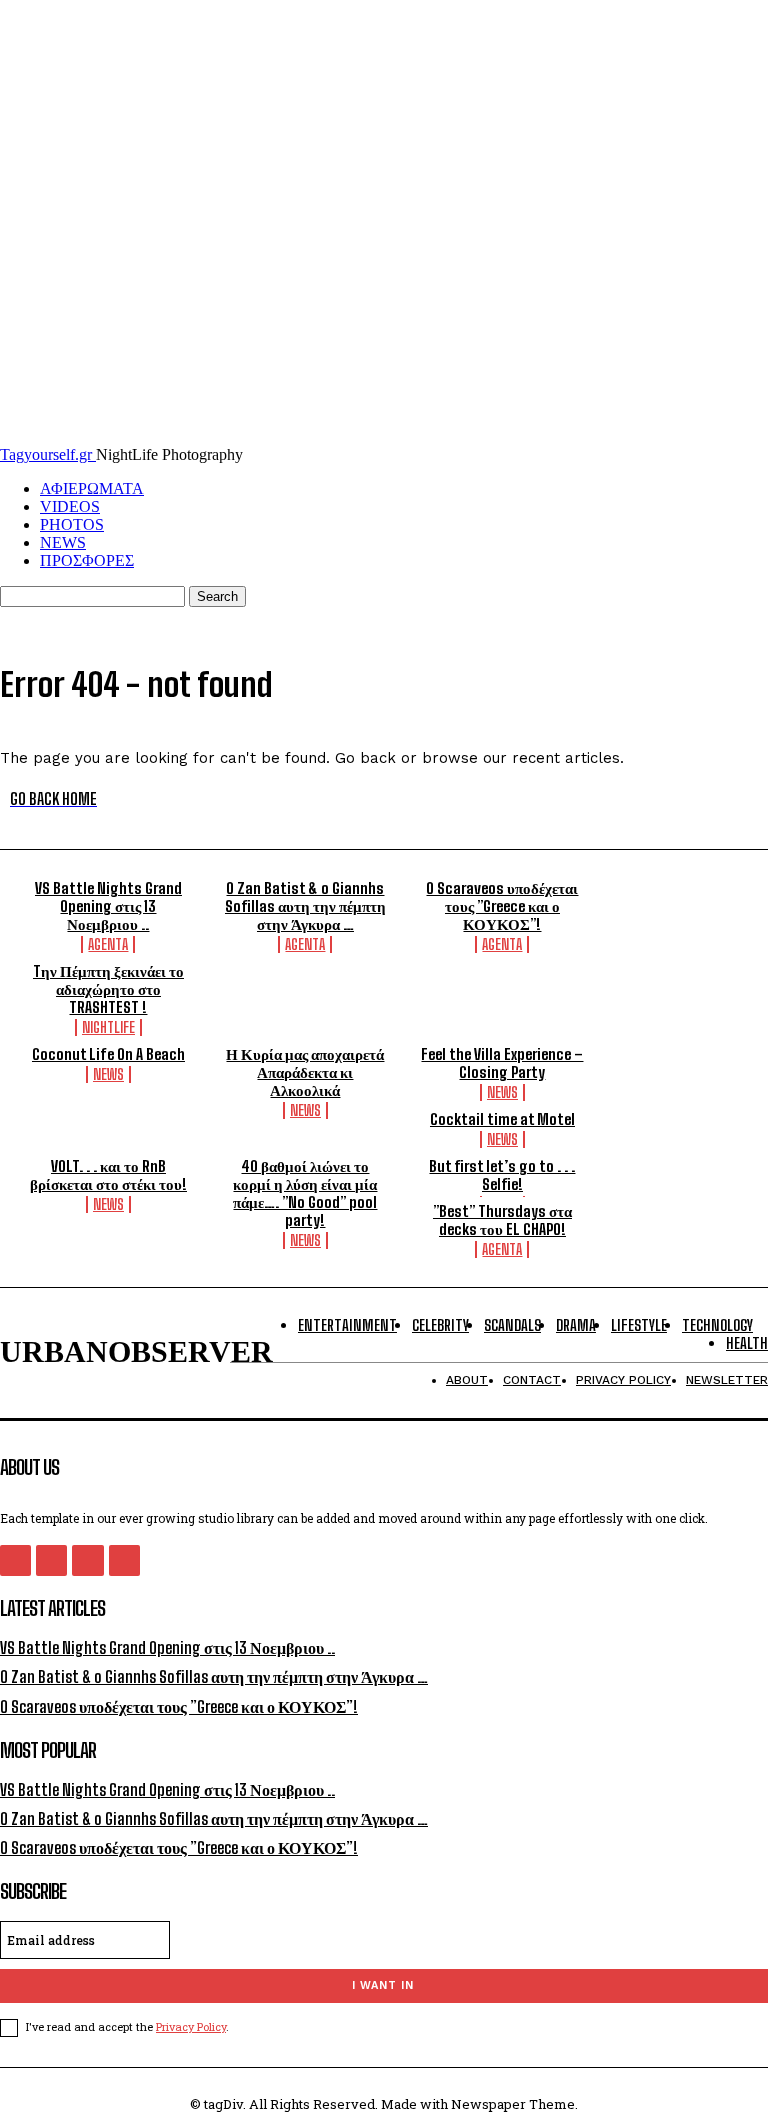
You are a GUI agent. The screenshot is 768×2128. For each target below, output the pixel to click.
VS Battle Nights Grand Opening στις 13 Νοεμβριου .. (108, 906)
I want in (383, 1985)
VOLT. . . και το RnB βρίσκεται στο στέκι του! (108, 1175)
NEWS (63, 542)
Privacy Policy (191, 2026)
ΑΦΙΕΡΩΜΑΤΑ (92, 488)
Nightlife (108, 1027)
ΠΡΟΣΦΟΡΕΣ (87, 560)
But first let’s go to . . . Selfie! (502, 1175)
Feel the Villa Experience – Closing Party (502, 1063)
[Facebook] (15, 1560)
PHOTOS (72, 524)
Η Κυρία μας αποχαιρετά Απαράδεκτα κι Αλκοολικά (305, 1072)
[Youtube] (124, 1560)
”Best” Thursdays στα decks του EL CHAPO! (502, 1220)
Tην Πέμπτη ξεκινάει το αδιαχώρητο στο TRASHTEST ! (108, 989)
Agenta (108, 944)
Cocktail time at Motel (502, 1119)
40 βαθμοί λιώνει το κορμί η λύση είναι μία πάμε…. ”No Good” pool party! (305, 1193)
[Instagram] (51, 1560)
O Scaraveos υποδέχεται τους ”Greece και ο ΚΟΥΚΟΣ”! (502, 906)
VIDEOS (70, 506)
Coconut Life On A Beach (108, 1054)
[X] (87, 1560)
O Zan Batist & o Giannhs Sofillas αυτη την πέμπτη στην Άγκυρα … (305, 906)
